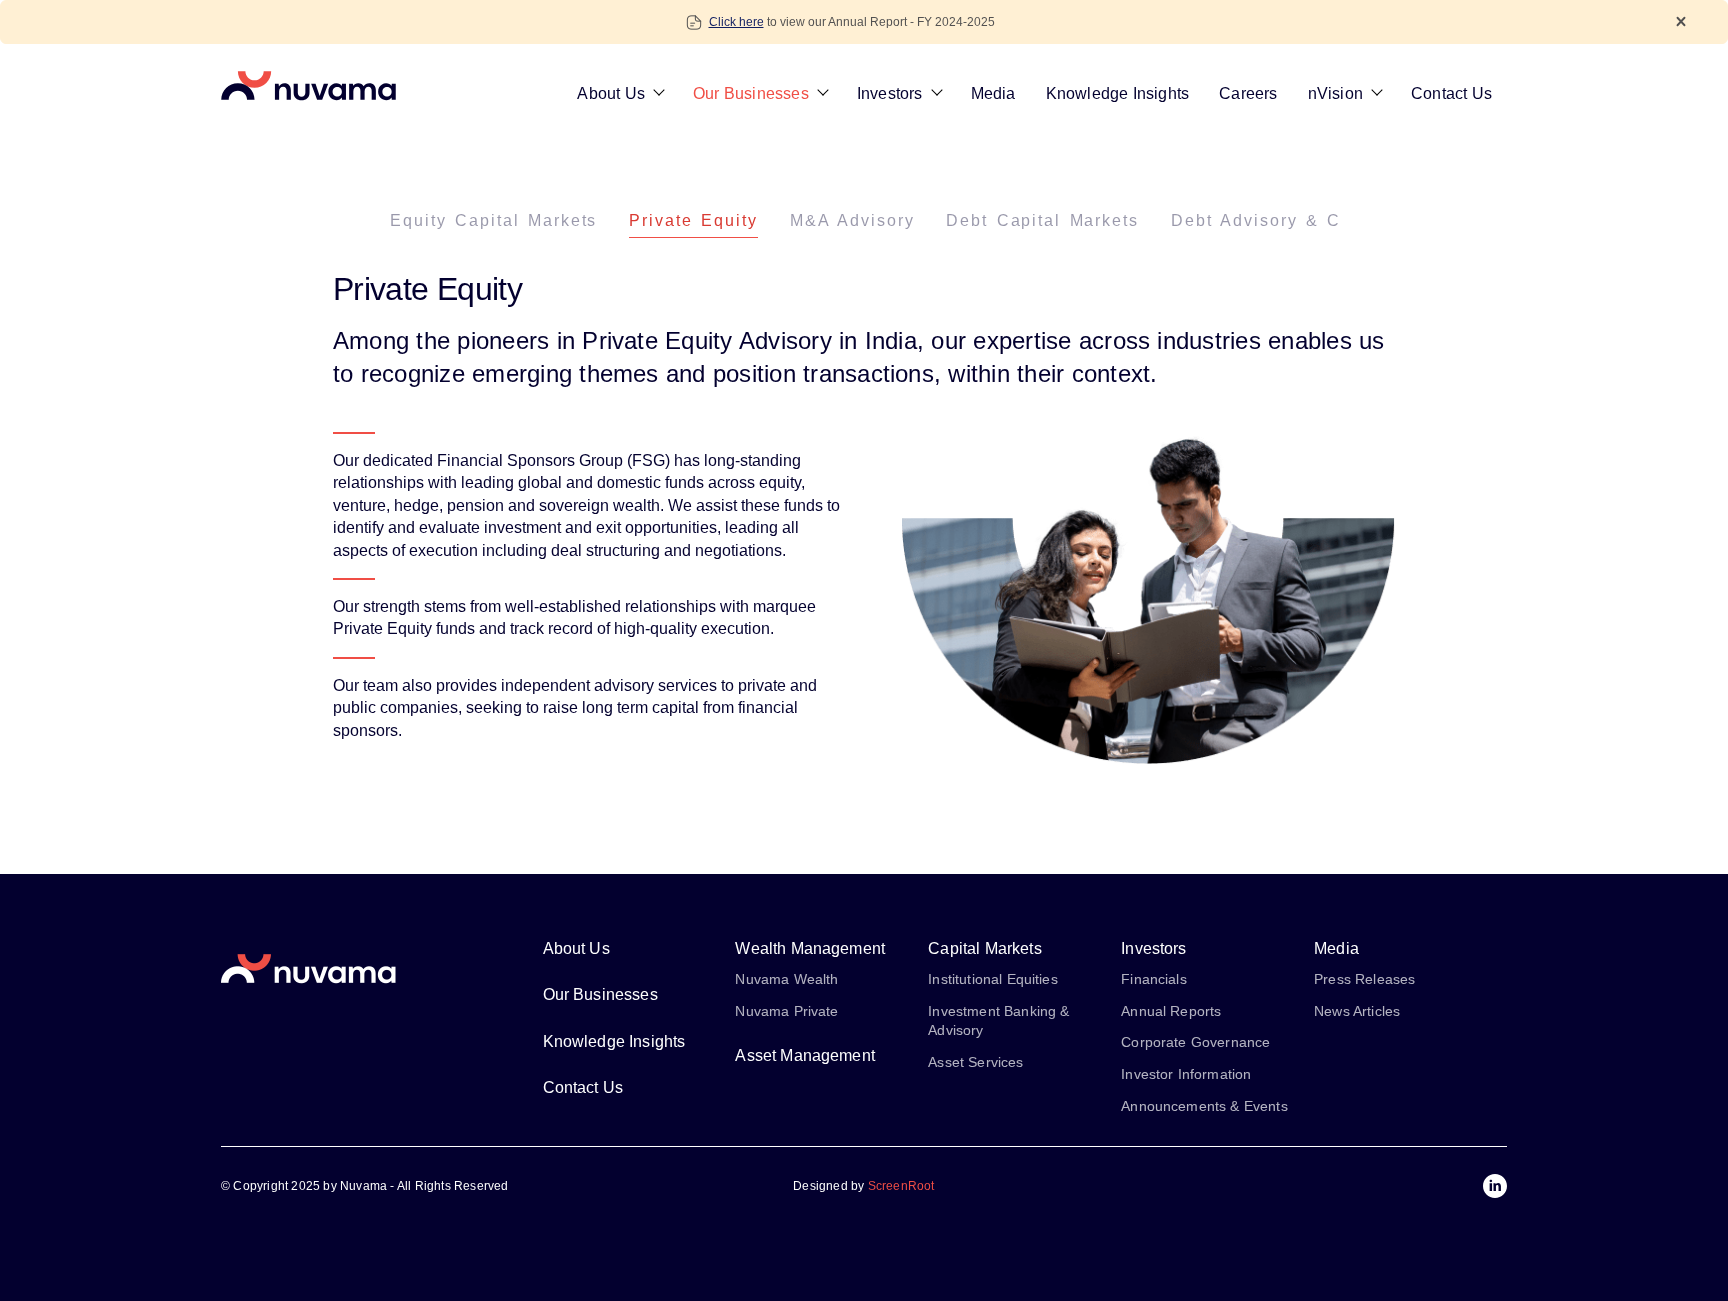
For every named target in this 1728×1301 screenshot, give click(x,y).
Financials (1154, 979)
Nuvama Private (786, 1011)
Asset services (975, 1062)
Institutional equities (993, 979)
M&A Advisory (852, 220)
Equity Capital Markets (493, 220)
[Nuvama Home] (308, 86)
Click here (736, 22)
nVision (1335, 93)
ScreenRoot (901, 1186)
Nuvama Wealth (786, 979)
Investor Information (1186, 1074)
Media (993, 93)
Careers (1248, 93)
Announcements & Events (1204, 1106)
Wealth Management (810, 948)
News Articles (1357, 1011)
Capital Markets (984, 948)
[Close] (1681, 21)
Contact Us (1451, 93)
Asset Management (805, 1055)
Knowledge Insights (1118, 93)
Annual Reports (1171, 1011)
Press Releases (1364, 979)
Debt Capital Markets (1042, 220)
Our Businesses (751, 93)
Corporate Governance (1195, 1042)
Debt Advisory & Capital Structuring (1334, 220)
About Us (611, 93)
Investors (890, 93)
